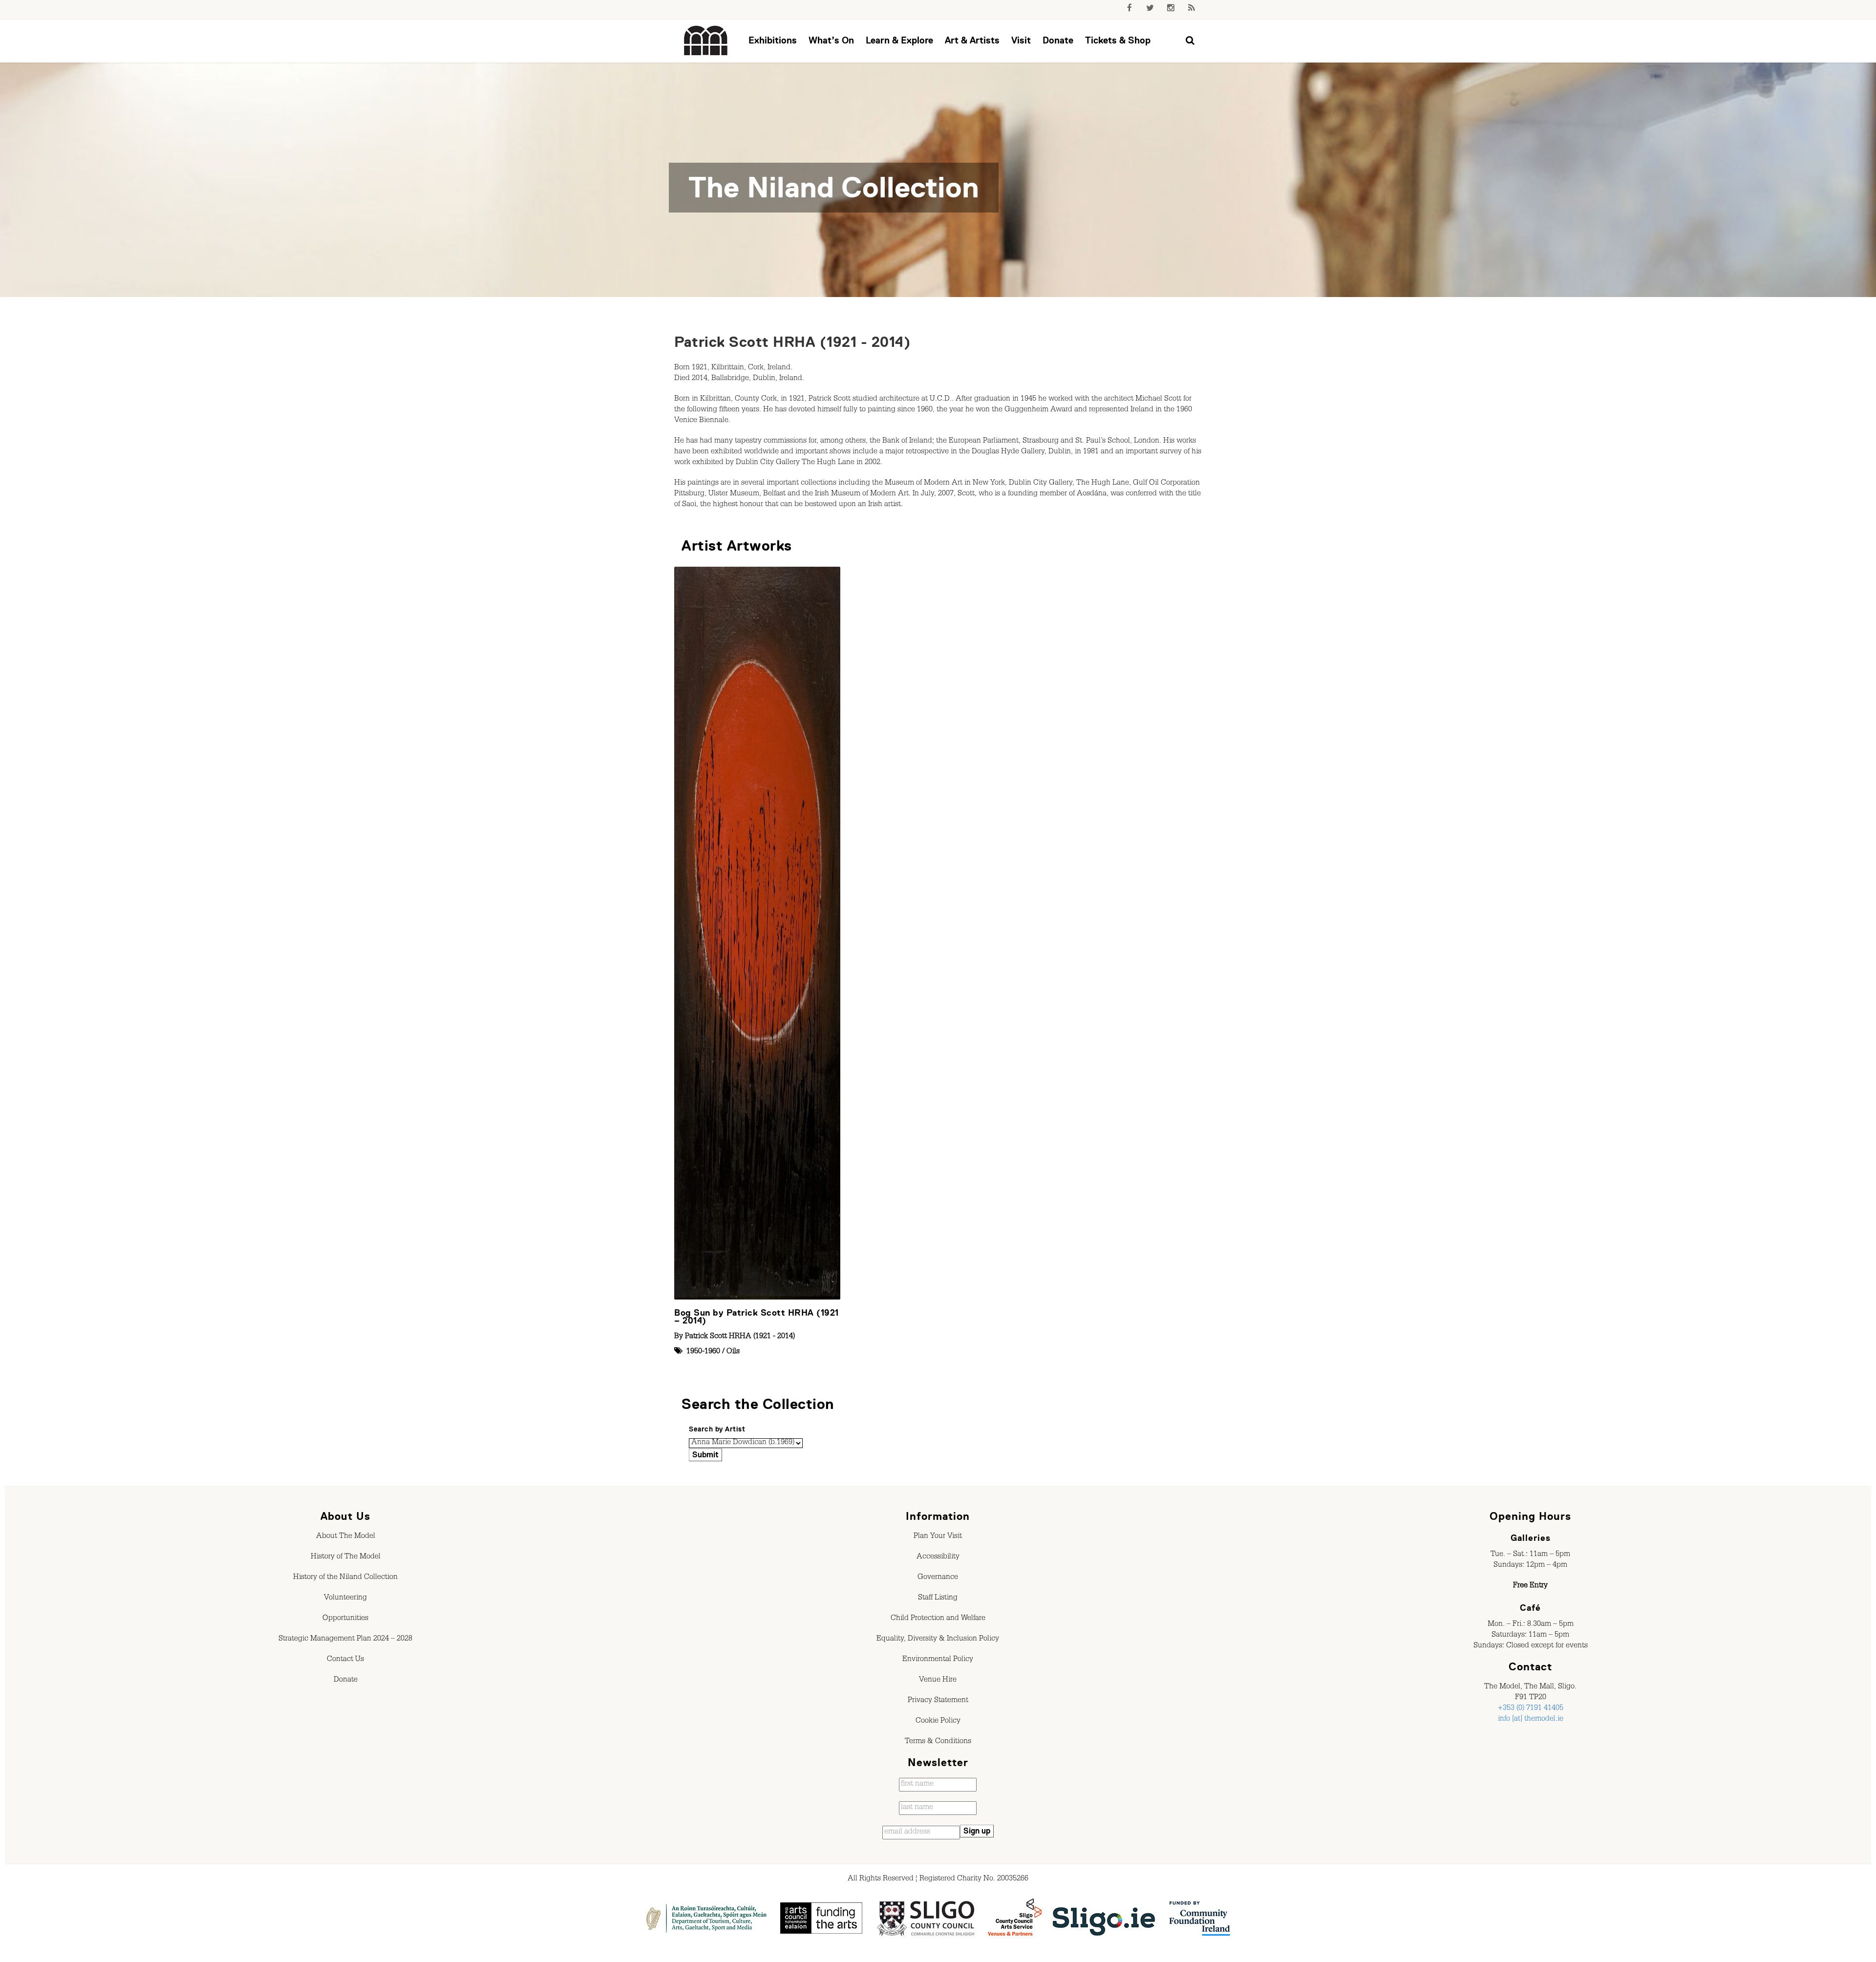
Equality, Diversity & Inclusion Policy (938, 1640)
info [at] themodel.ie (1531, 1720)
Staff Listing (938, 1599)
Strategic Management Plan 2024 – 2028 (345, 1640)
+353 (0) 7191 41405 (1531, 1709)
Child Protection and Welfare (938, 1619)
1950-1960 (703, 1352)
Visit (1021, 40)
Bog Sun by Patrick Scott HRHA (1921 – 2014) (757, 1317)
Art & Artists (972, 40)
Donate (1058, 40)
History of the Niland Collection (345, 1578)
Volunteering (345, 1599)
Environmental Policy (938, 1660)
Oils (733, 1352)
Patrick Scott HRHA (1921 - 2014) (792, 342)
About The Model (346, 1537)
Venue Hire (938, 1681)
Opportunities (345, 1619)
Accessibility (938, 1557)
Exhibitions (773, 40)
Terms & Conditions (938, 1742)
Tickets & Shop (1118, 40)
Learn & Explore (899, 40)
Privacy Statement (938, 1701)
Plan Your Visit (938, 1537)
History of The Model (346, 1557)
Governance (938, 1578)
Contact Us (345, 1660)
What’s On (831, 40)
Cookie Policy (938, 1722)
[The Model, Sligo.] (706, 41)
